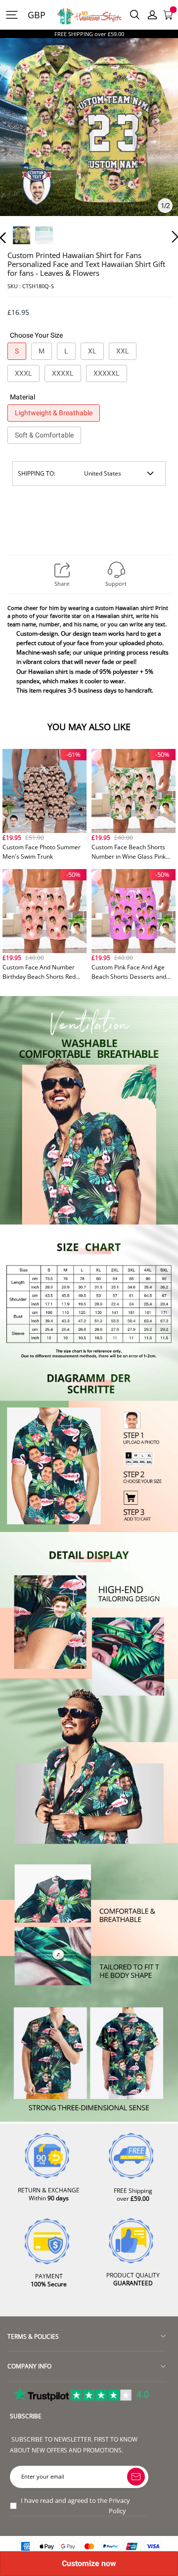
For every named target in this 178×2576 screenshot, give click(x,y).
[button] (23, 141)
